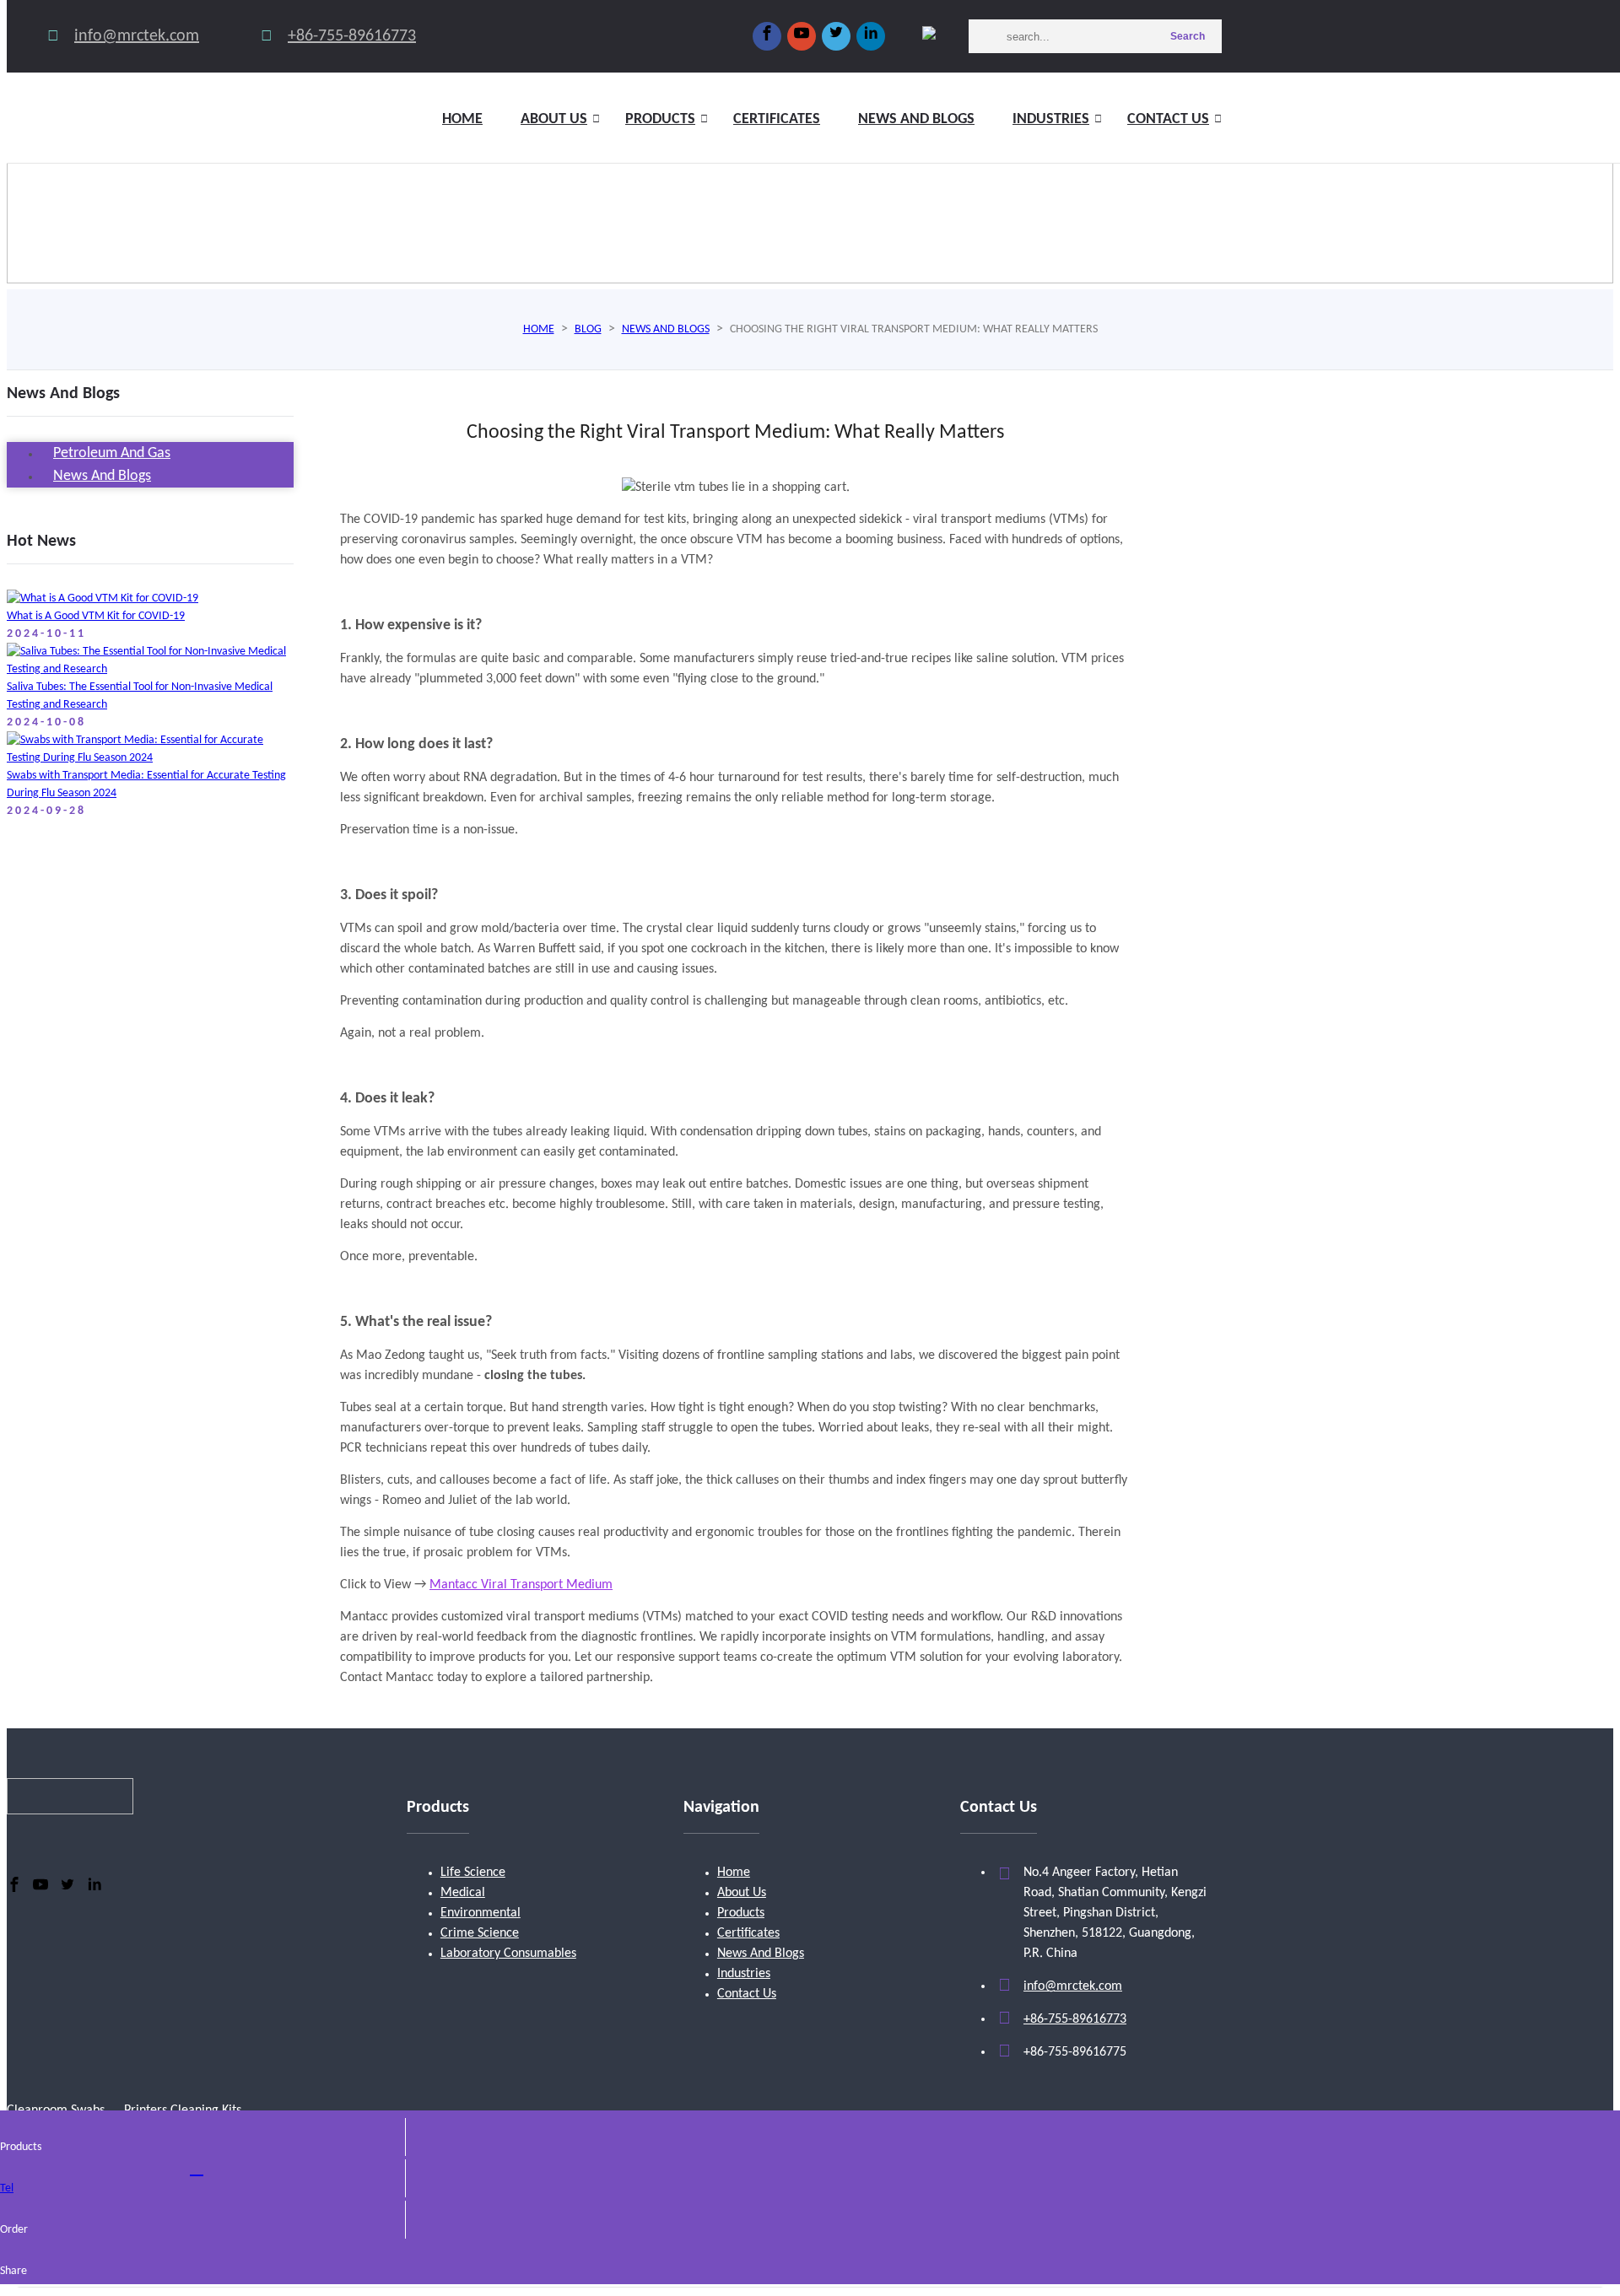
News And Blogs (761, 1954)
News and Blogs (916, 119)
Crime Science (480, 1933)
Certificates (777, 119)
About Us (742, 1893)
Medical (463, 1893)
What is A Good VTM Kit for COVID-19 (96, 616)
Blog (588, 329)
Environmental (481, 1913)
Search (1188, 36)
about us (554, 119)
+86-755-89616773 (352, 36)
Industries (1051, 119)
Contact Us (1168, 119)
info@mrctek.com (137, 36)
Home (462, 119)
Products (660, 119)
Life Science (473, 1873)
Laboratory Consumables (508, 1954)
